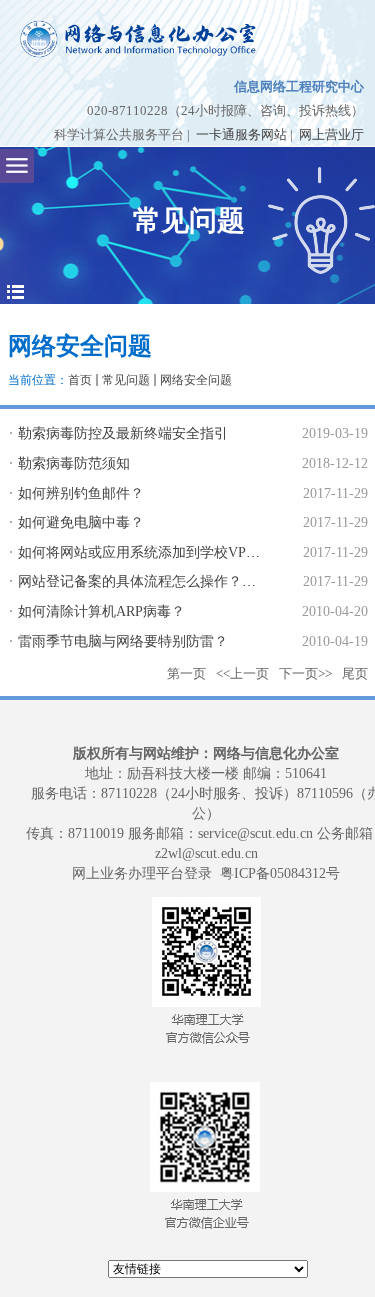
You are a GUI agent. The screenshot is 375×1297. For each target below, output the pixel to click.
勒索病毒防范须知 (74, 463)
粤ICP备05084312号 (280, 873)
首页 (80, 380)
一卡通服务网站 (241, 134)
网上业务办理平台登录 (142, 873)
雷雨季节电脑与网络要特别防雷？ (123, 641)
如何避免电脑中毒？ (81, 522)
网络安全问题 (196, 380)
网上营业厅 (331, 134)
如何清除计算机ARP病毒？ (101, 611)
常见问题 (126, 380)
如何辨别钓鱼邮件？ (81, 493)
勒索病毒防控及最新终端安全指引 (123, 433)
